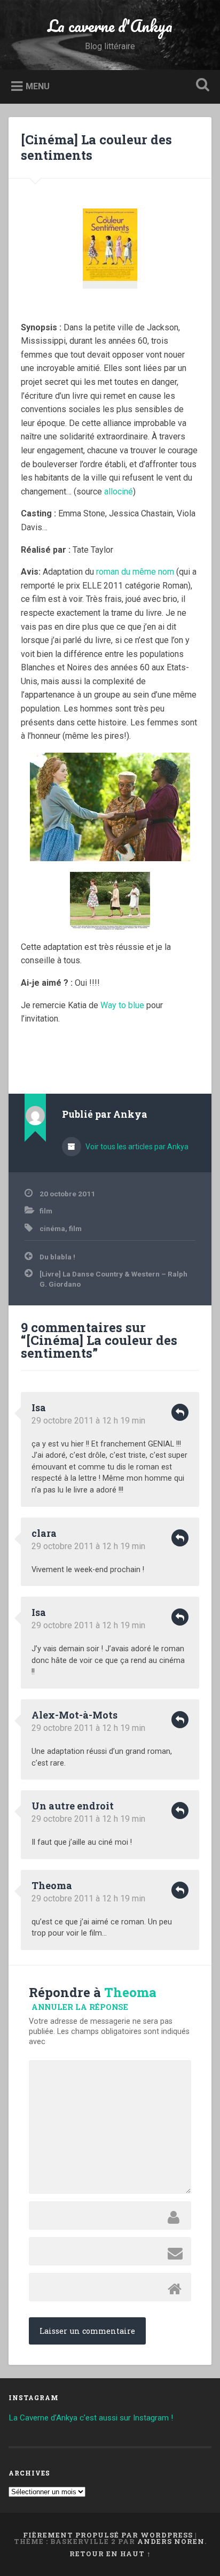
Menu (38, 86)
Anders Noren (171, 2541)
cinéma (52, 1228)
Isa (39, 1407)
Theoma (52, 1885)
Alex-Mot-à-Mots (74, 1715)
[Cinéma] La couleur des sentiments (96, 147)
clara (44, 1533)
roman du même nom (135, 572)
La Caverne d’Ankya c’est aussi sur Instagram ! (91, 2418)
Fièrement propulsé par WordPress (108, 2535)
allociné (119, 492)
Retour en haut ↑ (110, 2554)
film (46, 1211)
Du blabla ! (57, 1257)
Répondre (180, 1412)
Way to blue (122, 1005)
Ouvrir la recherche (200, 86)
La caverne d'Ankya (110, 26)
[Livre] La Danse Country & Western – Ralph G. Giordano (113, 1279)
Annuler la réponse (80, 2007)
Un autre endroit (73, 1806)
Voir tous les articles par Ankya (136, 1147)
